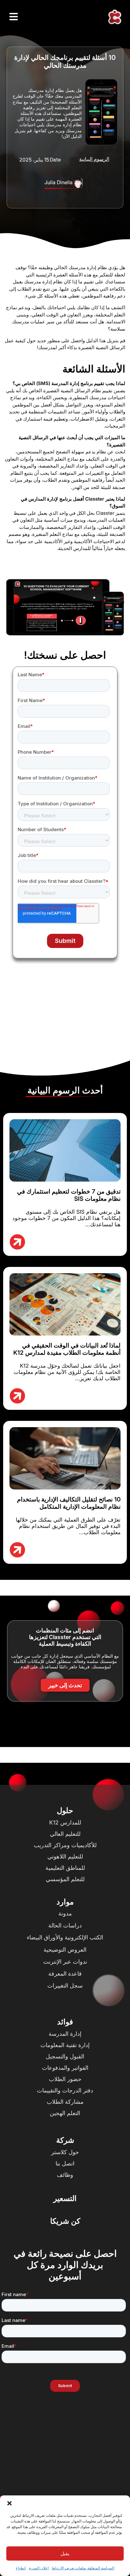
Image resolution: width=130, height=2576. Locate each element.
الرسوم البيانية (94, 159)
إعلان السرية (39, 2568)
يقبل (65, 2553)
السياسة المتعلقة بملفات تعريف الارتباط (83, 2568)
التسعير (65, 2198)
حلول (65, 1810)
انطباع (21, 2568)
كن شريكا (65, 2221)
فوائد (65, 2022)
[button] (9, 2503)
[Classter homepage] (115, 17)
